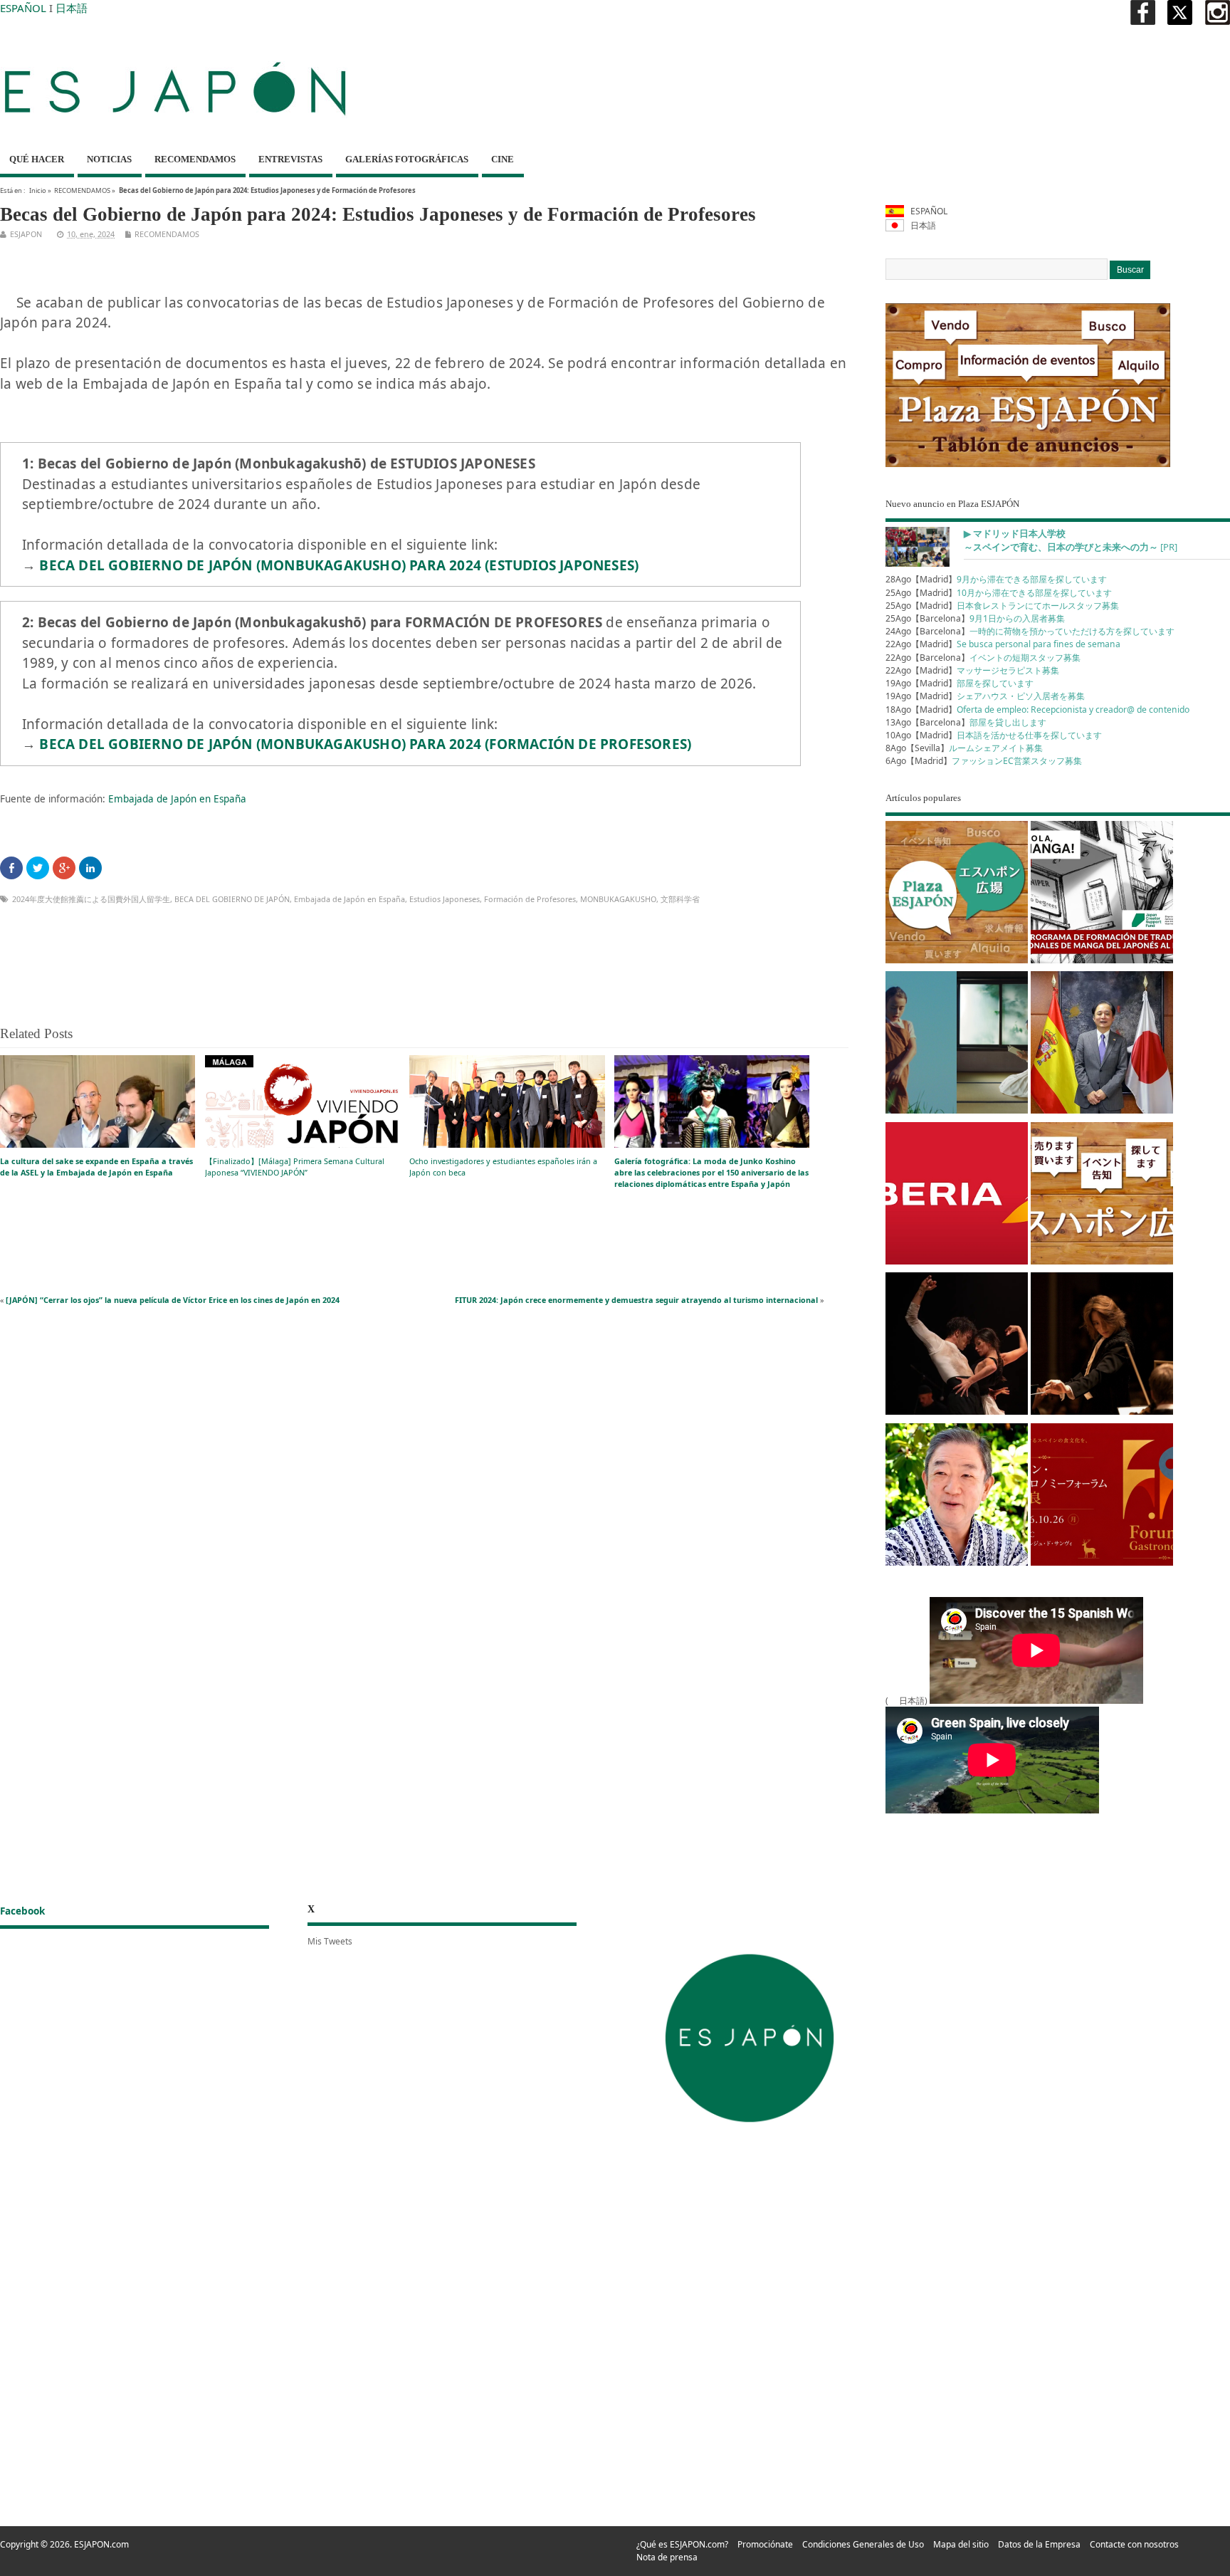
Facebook (22, 1911)
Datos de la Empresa (1039, 2544)
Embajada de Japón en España (177, 799)
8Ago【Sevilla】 (964, 748)
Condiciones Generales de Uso (863, 2544)
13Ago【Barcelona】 (966, 722)
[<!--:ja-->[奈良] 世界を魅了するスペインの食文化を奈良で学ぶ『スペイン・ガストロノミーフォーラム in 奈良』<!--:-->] (1102, 1497)
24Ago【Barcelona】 (1030, 631)
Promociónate (765, 2544)
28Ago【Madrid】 (996, 579)
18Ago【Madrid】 (1037, 710)
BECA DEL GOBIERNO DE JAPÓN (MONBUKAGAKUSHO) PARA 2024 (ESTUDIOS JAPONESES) (339, 565)
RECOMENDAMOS (195, 159)
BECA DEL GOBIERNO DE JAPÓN (232, 899)
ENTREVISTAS (290, 159)
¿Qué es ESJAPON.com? (682, 2544)
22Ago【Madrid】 (1003, 644)
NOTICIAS (109, 159)
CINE (503, 159)
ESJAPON (26, 234)
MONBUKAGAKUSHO (618, 899)
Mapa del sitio (961, 2544)
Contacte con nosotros (1134, 2544)
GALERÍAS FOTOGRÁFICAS (407, 159)
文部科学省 (680, 899)
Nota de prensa (667, 2557)
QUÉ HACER (37, 159)
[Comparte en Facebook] (11, 868)
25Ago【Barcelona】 (975, 618)
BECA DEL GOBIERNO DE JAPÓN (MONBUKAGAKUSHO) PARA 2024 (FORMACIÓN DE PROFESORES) (365, 744)
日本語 (72, 8)
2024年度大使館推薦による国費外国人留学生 (91, 899)
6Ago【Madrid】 (984, 761)
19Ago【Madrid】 (960, 683)
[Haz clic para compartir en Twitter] (38, 868)
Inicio (38, 190)
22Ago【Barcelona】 (983, 658)
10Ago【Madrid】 (994, 735)
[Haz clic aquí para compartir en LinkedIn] (90, 868)
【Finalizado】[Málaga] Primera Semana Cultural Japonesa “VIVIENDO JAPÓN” (295, 1167)
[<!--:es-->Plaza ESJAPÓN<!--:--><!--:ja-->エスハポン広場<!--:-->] (957, 895)
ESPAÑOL (23, 8)
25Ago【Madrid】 (999, 593)
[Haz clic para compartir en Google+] (64, 868)
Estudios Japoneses (445, 899)
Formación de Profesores (530, 899)
